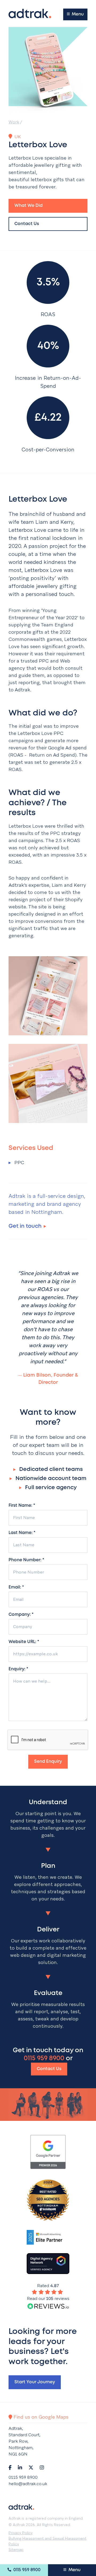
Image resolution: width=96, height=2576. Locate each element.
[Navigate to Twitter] (31, 2467)
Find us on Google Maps (40, 2417)
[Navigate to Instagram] (42, 2467)
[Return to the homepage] (30, 13)
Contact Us (27, 224)
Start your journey (35, 2382)
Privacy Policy (21, 2533)
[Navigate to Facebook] (10, 2467)
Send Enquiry (48, 1762)
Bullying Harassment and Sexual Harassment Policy (47, 2541)
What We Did (29, 206)
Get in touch (25, 1226)
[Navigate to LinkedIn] (20, 2467)
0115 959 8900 (26, 2570)
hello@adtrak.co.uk (28, 2484)
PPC (16, 1162)
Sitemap (16, 2550)
